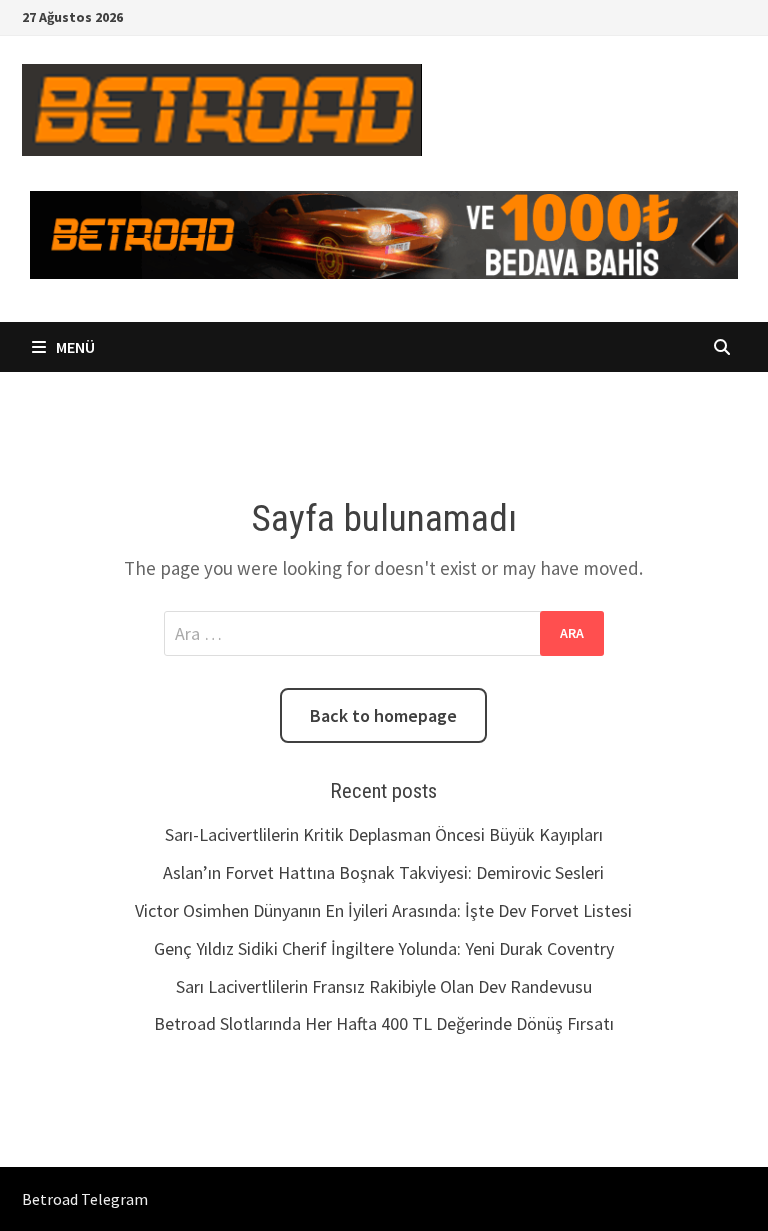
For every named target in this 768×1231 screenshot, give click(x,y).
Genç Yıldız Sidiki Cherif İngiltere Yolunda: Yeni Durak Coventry (384, 948)
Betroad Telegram (85, 1199)
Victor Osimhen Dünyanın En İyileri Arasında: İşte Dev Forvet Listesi (383, 910)
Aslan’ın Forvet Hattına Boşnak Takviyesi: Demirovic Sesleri (383, 872)
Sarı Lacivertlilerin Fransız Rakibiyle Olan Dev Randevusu (384, 986)
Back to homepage (383, 715)
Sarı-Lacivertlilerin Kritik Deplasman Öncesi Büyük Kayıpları (384, 834)
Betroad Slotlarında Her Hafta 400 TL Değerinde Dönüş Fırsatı (384, 1023)
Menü (74, 347)
